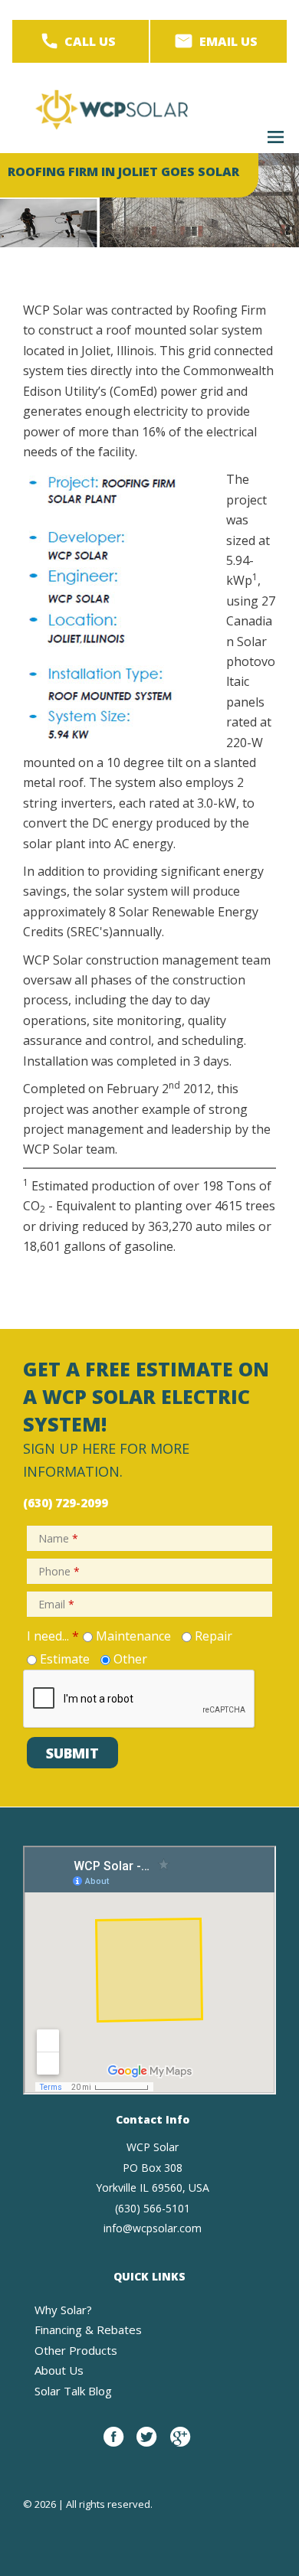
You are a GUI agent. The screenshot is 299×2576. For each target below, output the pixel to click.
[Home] (111, 109)
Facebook (113, 2445)
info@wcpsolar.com (153, 2228)
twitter (146, 2445)
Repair (214, 1636)
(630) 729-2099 (66, 1503)
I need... (53, 1636)
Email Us (228, 41)
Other (130, 1659)
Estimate (65, 1659)
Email (56, 1604)
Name (58, 1538)
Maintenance (133, 1636)
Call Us (90, 41)
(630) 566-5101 (153, 2208)
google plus (180, 2445)
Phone (59, 1571)
